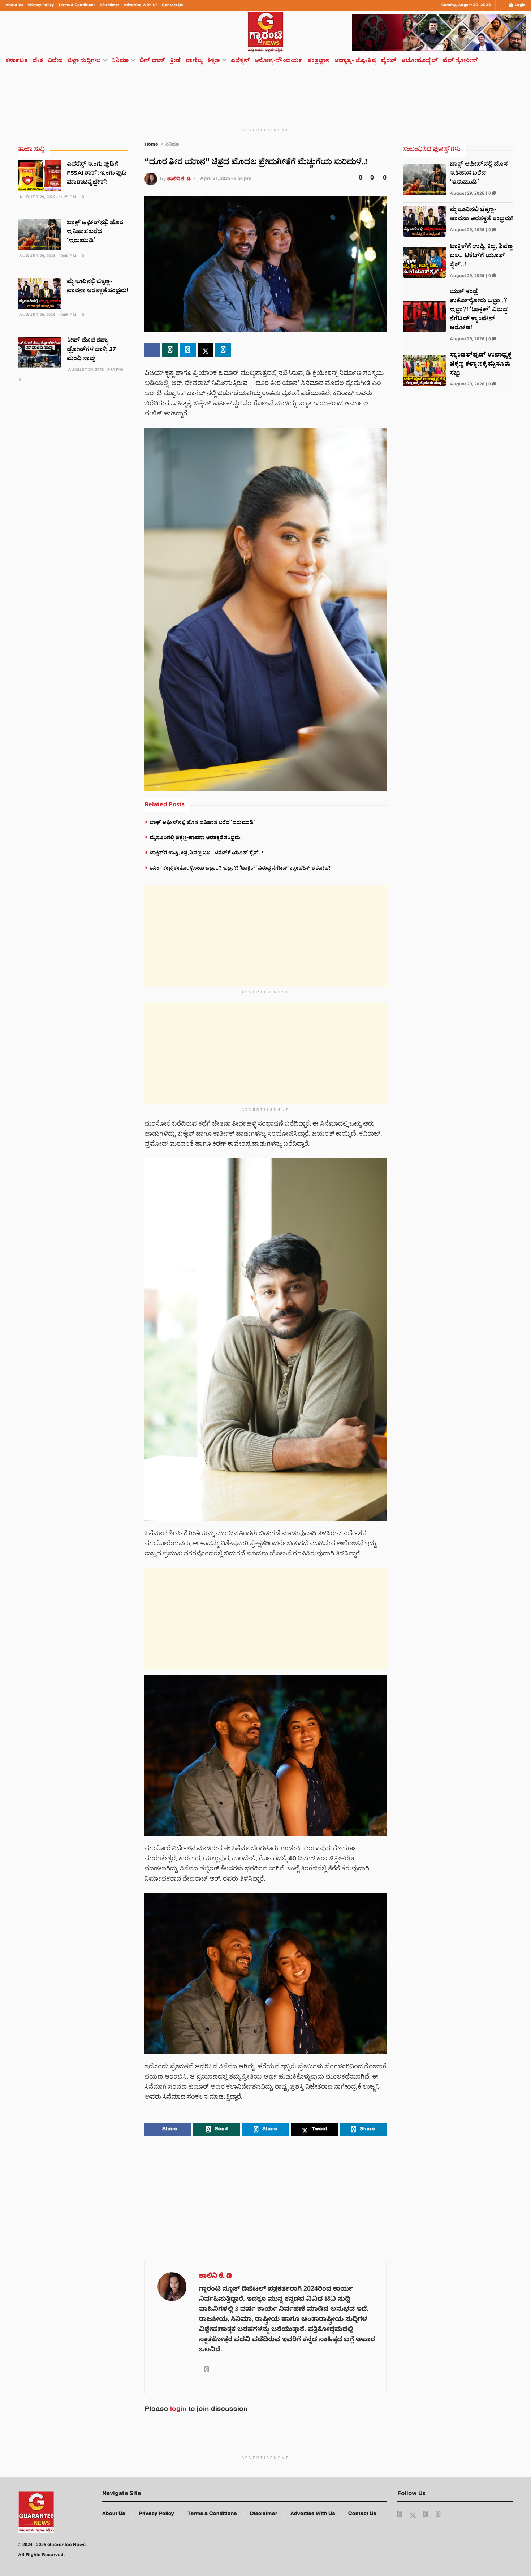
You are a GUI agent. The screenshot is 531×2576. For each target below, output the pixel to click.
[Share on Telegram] (188, 350)
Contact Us (172, 5)
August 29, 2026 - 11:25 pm (47, 198)
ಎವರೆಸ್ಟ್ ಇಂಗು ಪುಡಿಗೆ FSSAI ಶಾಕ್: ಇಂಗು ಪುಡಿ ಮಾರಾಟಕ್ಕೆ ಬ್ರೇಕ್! (97, 174)
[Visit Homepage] (265, 32)
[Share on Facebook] (152, 350)
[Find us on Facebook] (400, 2515)
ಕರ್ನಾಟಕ (17, 61)
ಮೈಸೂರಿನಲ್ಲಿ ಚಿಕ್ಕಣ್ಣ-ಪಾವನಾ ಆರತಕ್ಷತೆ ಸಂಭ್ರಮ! (196, 838)
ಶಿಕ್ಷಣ (214, 61)
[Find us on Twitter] (413, 2515)
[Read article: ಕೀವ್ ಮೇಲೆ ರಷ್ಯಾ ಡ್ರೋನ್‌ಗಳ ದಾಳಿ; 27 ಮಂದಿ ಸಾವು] (40, 352)
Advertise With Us (141, 5)
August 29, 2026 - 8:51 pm (95, 370)
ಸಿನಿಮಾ (120, 61)
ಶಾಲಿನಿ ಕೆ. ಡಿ (179, 179)
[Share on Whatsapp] (170, 350)
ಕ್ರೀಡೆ (175, 61)
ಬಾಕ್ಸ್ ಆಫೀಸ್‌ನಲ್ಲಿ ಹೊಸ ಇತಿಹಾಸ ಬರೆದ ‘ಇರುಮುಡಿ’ (202, 823)
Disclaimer (109, 5)
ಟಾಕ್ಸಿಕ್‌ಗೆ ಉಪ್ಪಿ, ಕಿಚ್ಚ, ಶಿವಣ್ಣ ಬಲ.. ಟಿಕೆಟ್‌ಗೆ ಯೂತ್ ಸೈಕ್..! (206, 854)
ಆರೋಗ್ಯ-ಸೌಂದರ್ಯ (279, 61)
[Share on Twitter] (206, 350)
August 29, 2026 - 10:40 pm (47, 257)
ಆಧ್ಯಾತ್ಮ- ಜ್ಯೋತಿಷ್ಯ (355, 61)
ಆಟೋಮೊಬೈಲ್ (420, 61)
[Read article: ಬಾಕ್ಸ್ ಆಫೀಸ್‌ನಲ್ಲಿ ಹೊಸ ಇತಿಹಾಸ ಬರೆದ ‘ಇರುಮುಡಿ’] (40, 234)
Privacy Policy (41, 5)
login (178, 2410)
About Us (14, 5)
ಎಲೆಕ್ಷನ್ (240, 61)
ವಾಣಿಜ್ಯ (194, 61)
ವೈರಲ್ (389, 61)
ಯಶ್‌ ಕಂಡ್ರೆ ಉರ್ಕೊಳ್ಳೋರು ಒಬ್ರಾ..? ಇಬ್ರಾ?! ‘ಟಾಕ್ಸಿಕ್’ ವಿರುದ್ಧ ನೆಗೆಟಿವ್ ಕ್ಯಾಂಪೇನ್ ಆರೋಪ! (240, 869)
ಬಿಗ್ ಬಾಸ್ (152, 61)
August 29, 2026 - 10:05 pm (47, 316)
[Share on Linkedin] (223, 350)
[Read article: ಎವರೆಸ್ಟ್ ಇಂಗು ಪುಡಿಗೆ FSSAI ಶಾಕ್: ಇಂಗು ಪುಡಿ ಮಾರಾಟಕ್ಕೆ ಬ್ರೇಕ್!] (40, 176)
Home (151, 145)
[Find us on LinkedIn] (426, 2515)
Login (520, 5)
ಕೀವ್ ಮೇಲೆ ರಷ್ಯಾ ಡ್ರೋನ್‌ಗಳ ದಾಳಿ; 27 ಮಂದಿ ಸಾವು (91, 350)
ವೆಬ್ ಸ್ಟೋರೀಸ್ (461, 61)
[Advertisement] (265, 93)
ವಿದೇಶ (55, 61)
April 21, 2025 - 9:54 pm (226, 179)
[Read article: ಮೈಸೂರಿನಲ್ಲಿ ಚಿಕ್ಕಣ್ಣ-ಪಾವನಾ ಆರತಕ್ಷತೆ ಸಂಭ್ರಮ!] (40, 293)
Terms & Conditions (77, 5)
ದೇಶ (38, 61)
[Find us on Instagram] (438, 2515)
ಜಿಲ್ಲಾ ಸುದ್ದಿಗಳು (84, 61)
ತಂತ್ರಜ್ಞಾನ (319, 61)
